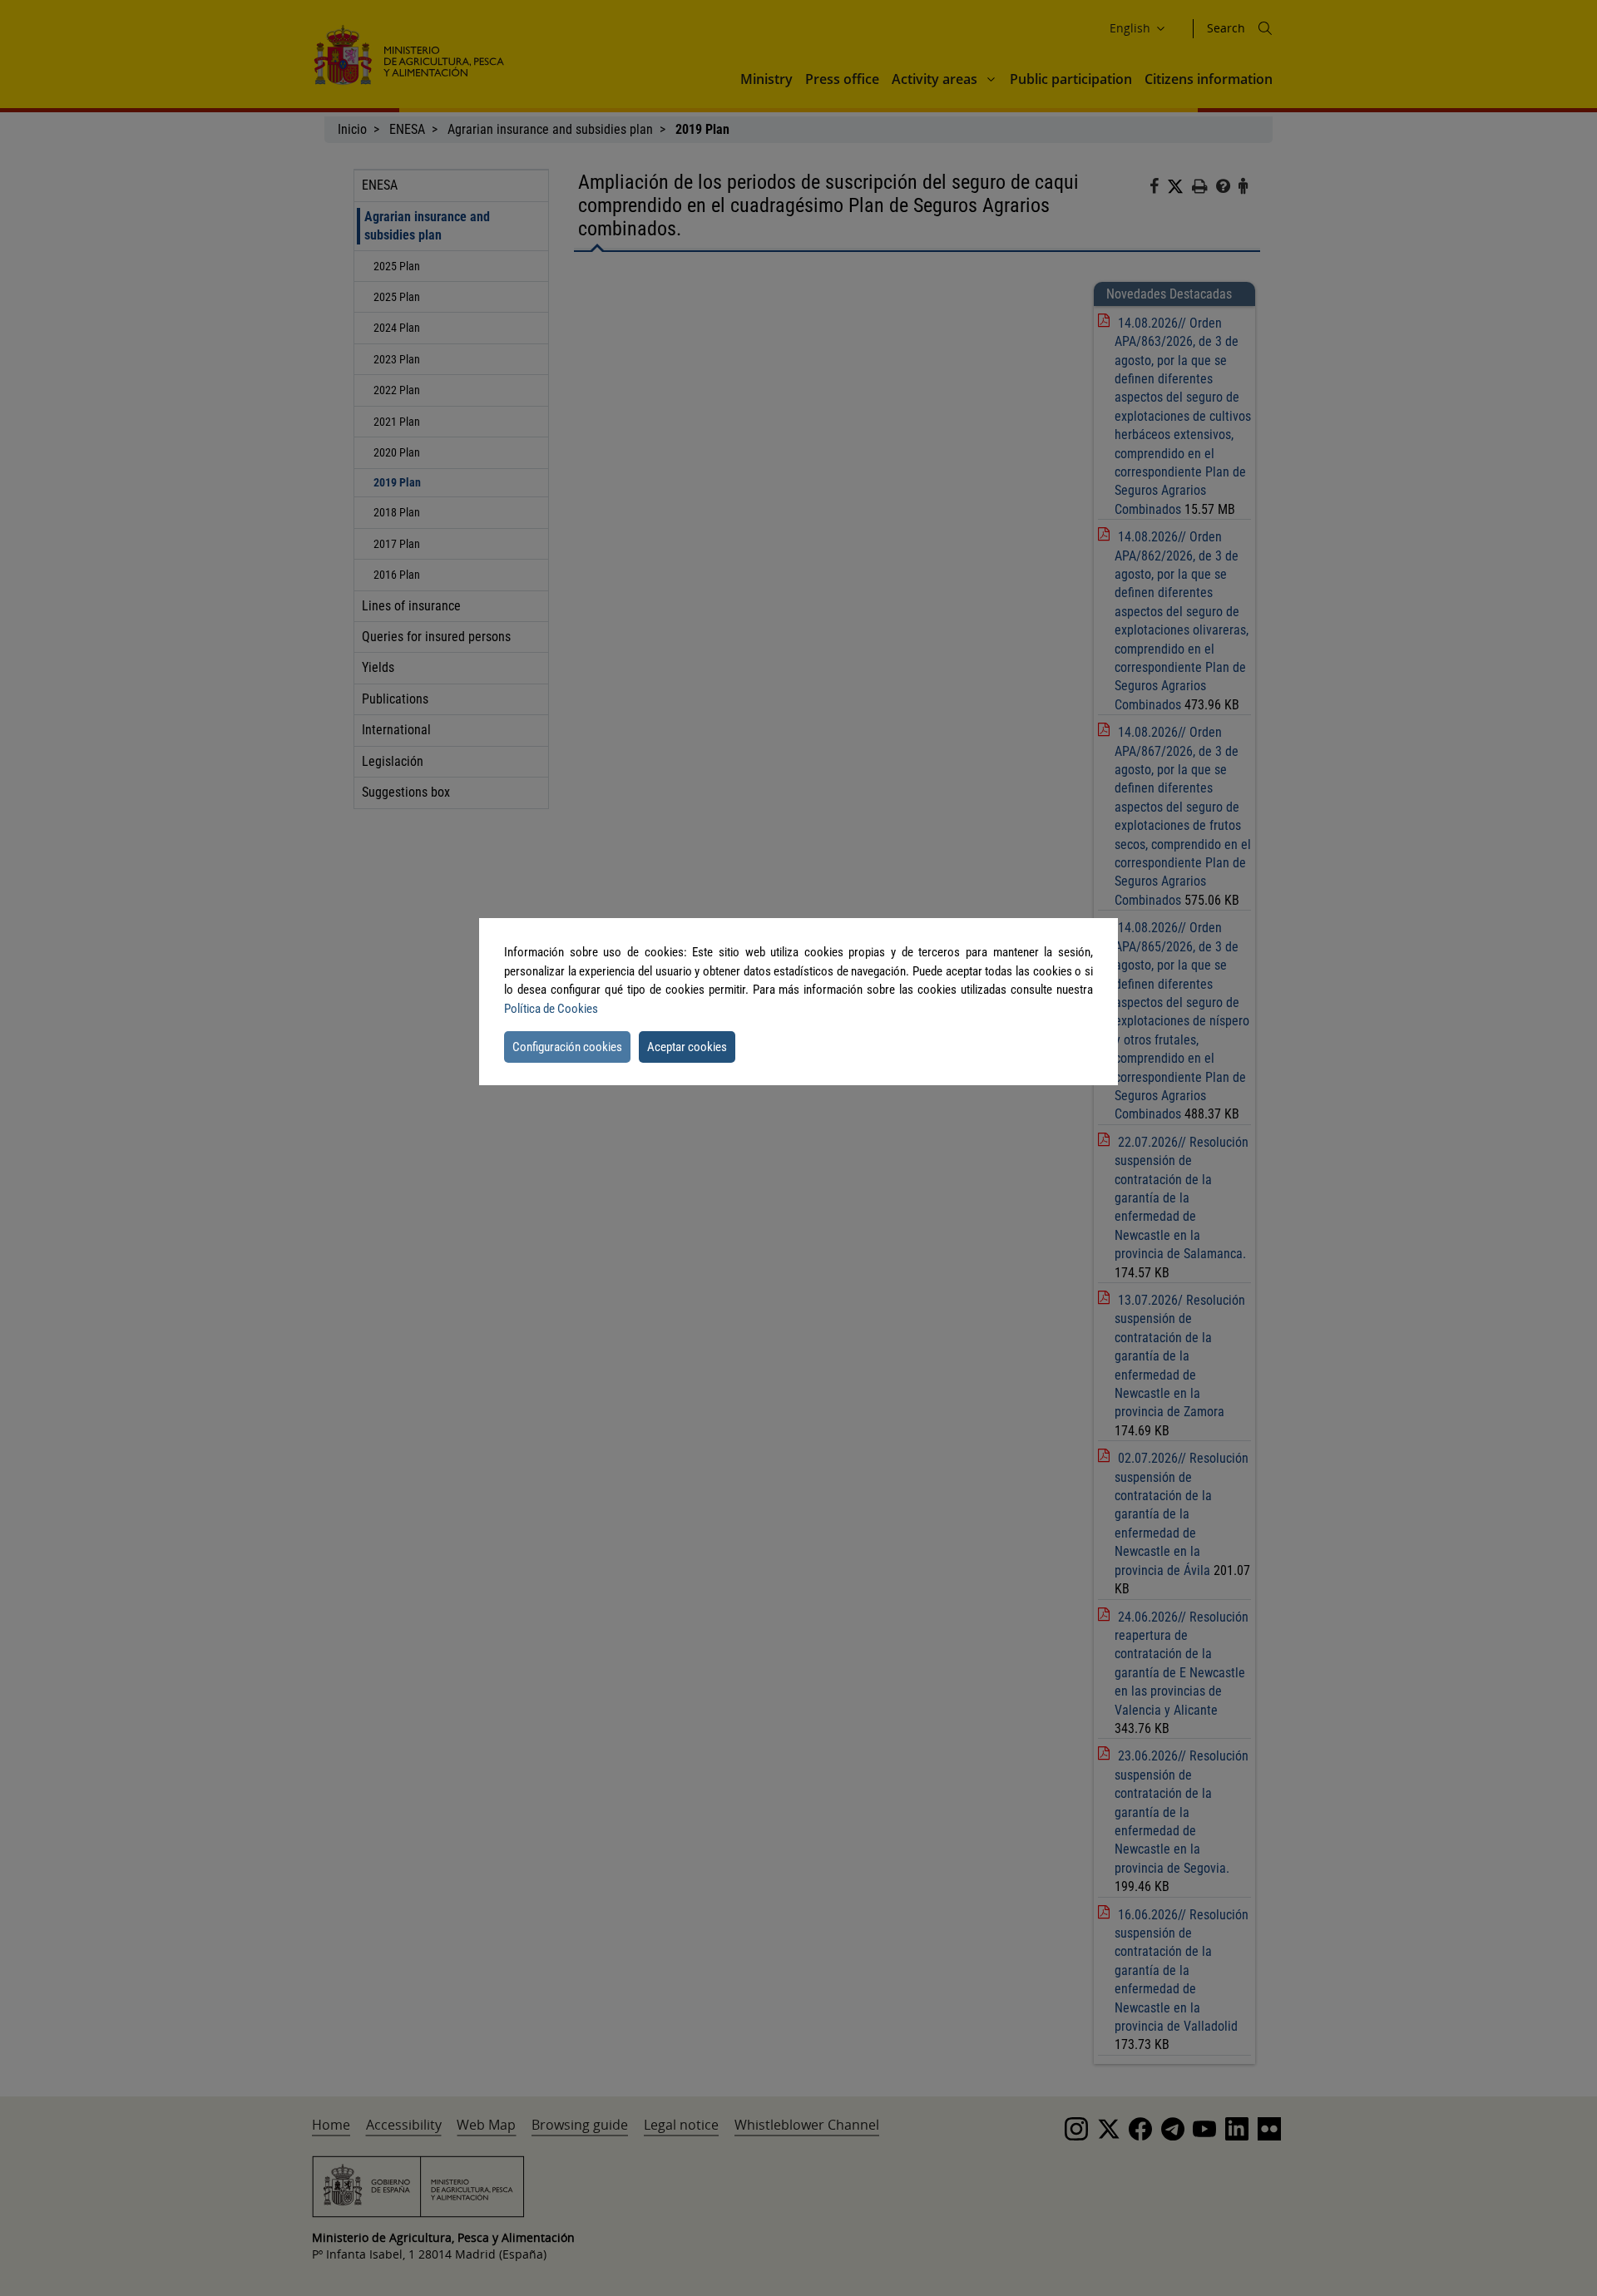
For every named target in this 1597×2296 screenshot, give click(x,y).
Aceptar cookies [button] (687, 1047)
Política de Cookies (551, 1009)
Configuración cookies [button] (567, 1047)
